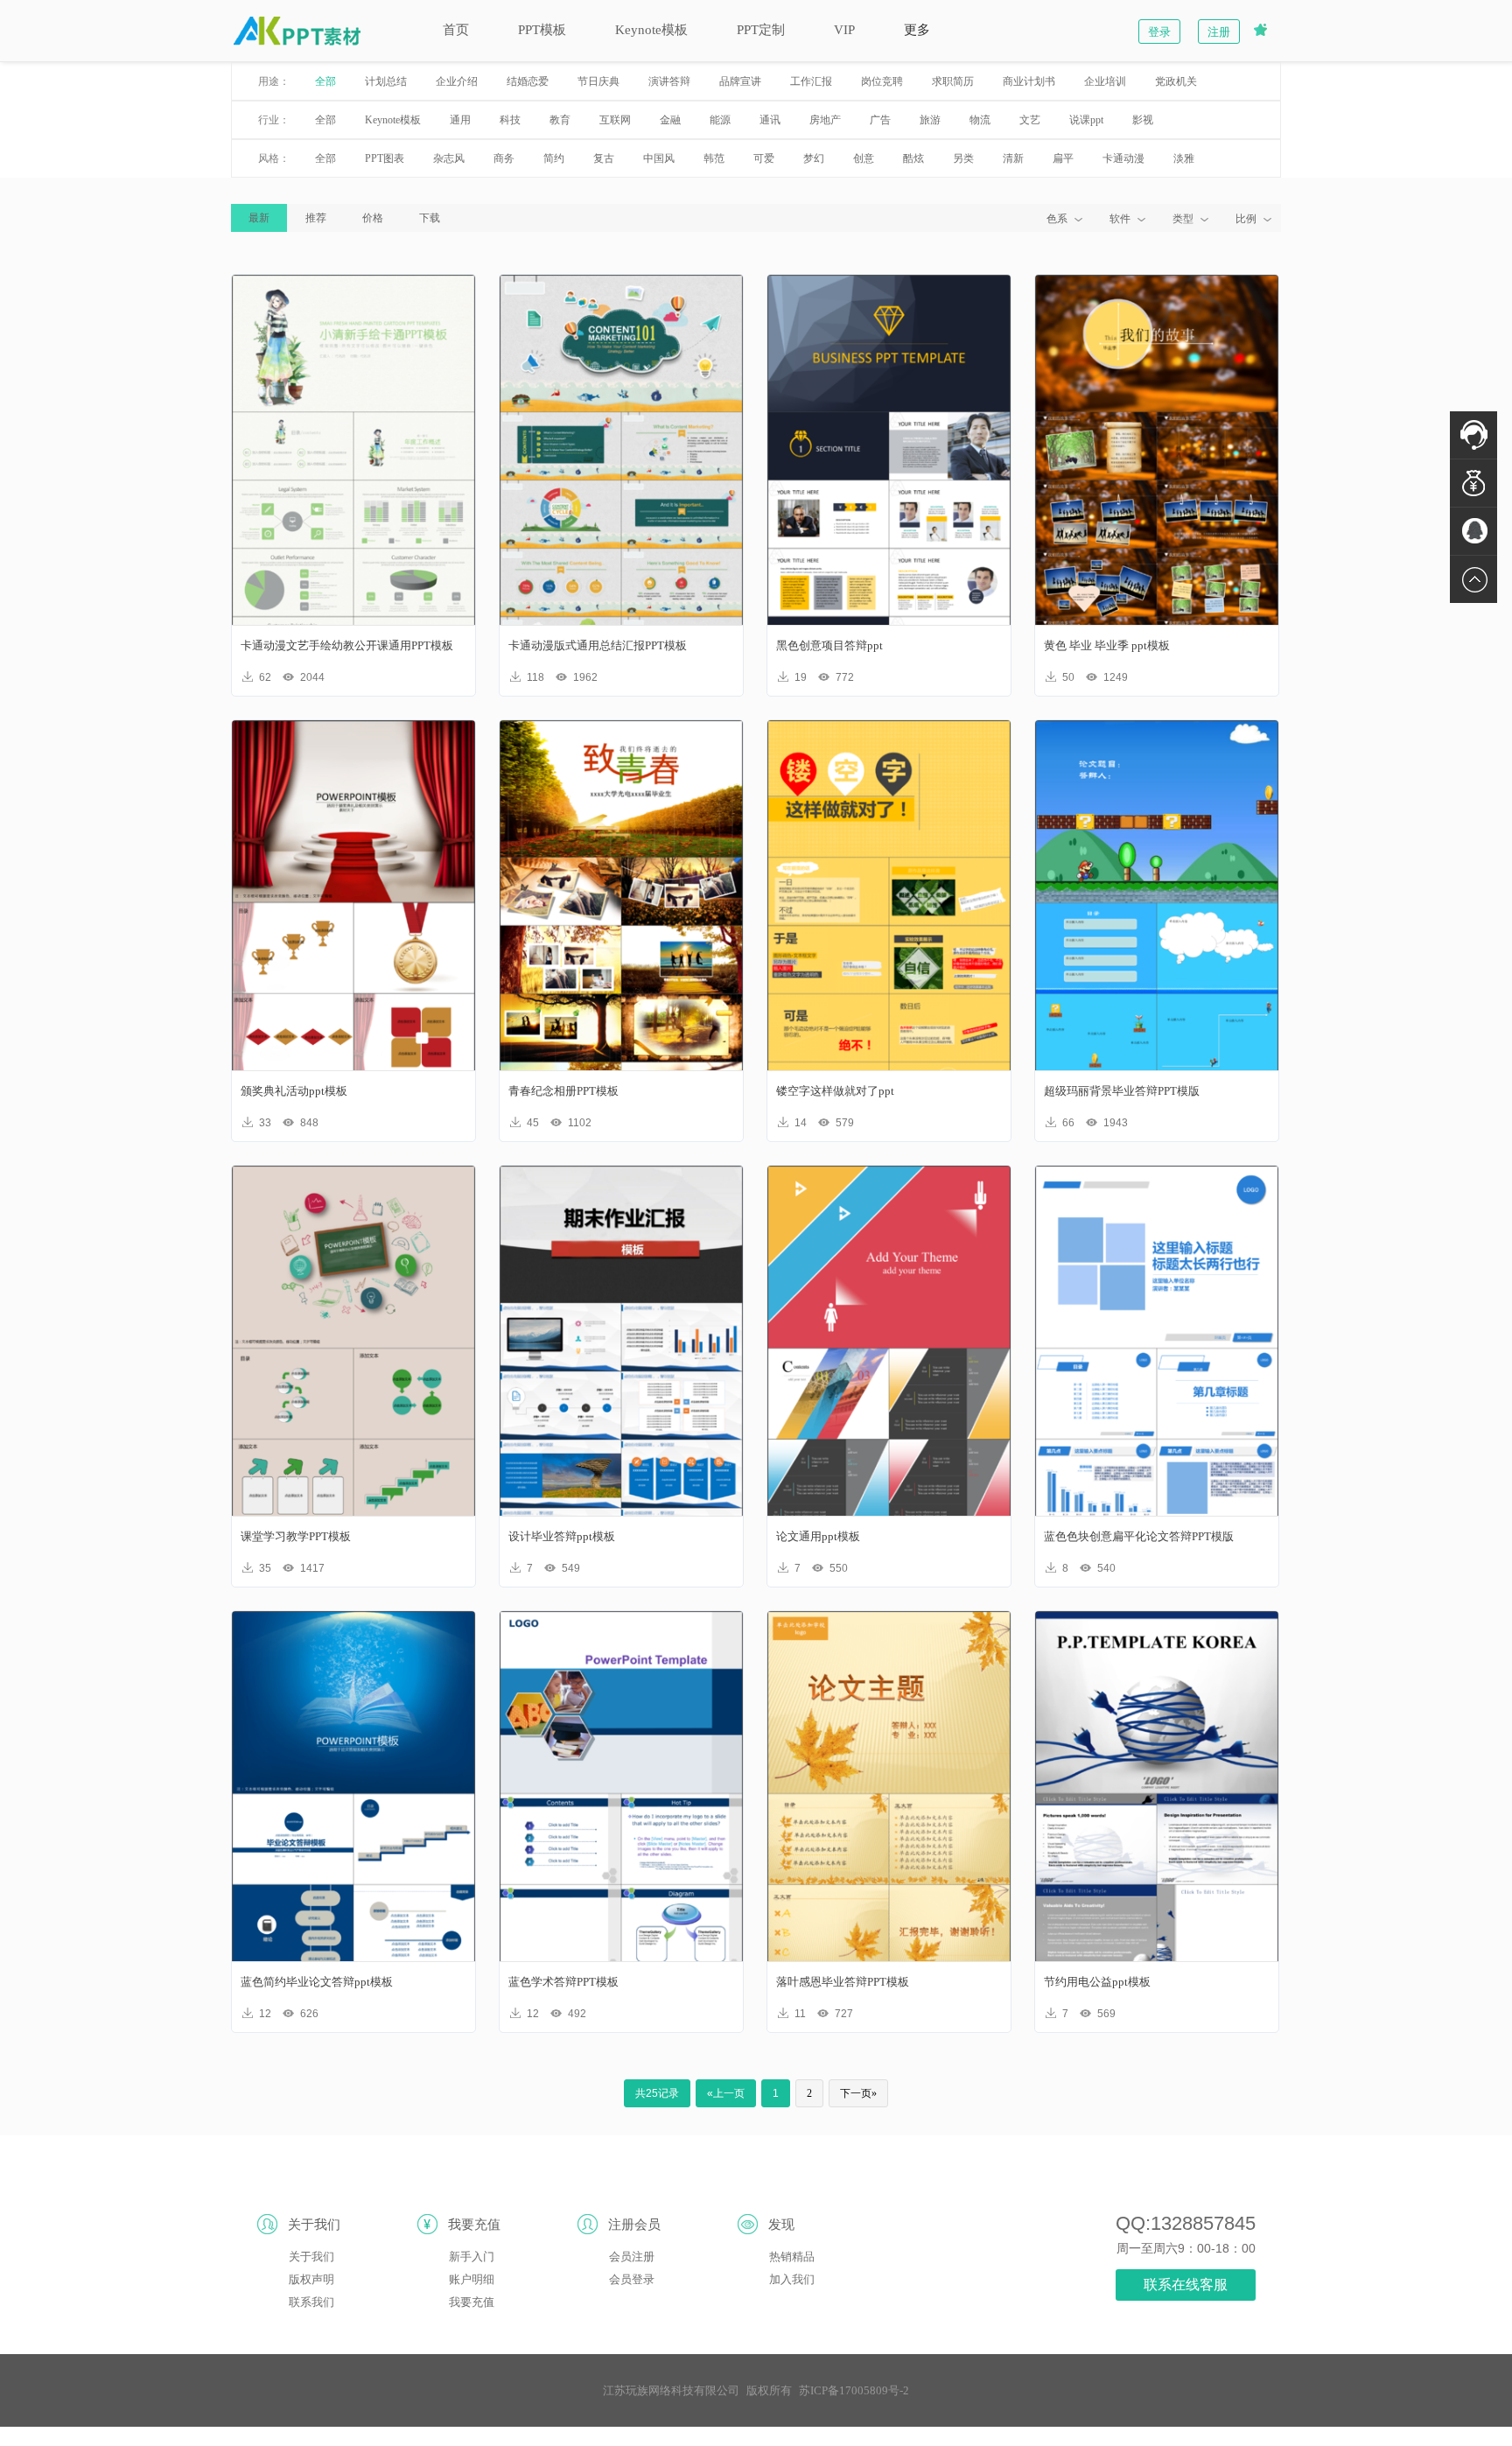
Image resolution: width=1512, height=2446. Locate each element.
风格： (274, 158)
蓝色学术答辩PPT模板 (563, 1982)
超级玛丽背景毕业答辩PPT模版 (1122, 1091)
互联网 (615, 120)
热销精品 (792, 2257)
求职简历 (953, 81)
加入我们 (792, 2279)
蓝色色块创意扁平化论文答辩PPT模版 (1139, 1536)
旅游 (930, 120)
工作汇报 (811, 81)
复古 (604, 158)
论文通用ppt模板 (818, 1536)
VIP (844, 30)
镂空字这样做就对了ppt (835, 1091)
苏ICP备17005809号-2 (854, 2390)
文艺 (1030, 120)
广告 (880, 120)
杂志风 (449, 158)
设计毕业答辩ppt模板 (562, 1536)
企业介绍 (457, 81)
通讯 (770, 120)
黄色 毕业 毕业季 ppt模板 (1107, 645)
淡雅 (1184, 158)
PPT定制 (761, 30)
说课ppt (1086, 120)
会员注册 (632, 2257)
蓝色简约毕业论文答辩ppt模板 (317, 1982)
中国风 (659, 158)
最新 (259, 218)
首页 (456, 30)
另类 (963, 158)
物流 (980, 120)
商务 (504, 158)
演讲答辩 (669, 81)
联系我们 (311, 2302)
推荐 (316, 218)
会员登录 (632, 2279)
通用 (460, 120)
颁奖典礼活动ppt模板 (294, 1091)
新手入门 (472, 2257)
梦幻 (814, 158)
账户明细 (472, 2279)
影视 (1143, 120)
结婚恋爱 (528, 81)
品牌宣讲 (740, 81)
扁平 (1063, 158)
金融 (670, 120)
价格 (373, 218)
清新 (1013, 158)
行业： (274, 120)
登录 (1159, 32)
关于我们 (311, 2257)
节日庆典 (598, 81)
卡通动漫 (1123, 158)
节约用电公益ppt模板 (1097, 1982)
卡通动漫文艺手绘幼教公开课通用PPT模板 (347, 645)
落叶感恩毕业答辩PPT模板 (843, 1982)
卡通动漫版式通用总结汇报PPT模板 (598, 645)
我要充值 (472, 2302)
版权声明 (311, 2279)
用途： (274, 81)
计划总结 (386, 81)
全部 (325, 81)
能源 (720, 120)
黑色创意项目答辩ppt (829, 645)
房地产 (825, 120)
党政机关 (1176, 81)
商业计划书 (1029, 81)
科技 (510, 120)
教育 (560, 120)
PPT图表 (385, 158)
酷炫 (913, 158)
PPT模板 (542, 30)
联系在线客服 (1186, 2285)
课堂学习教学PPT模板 (296, 1536)
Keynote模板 (651, 30)
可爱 (764, 158)
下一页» (858, 2093)
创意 (864, 158)
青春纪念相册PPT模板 (563, 1091)
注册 (1219, 32)
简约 (554, 158)
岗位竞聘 (882, 81)
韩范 (714, 158)
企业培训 (1105, 81)
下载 (430, 218)
